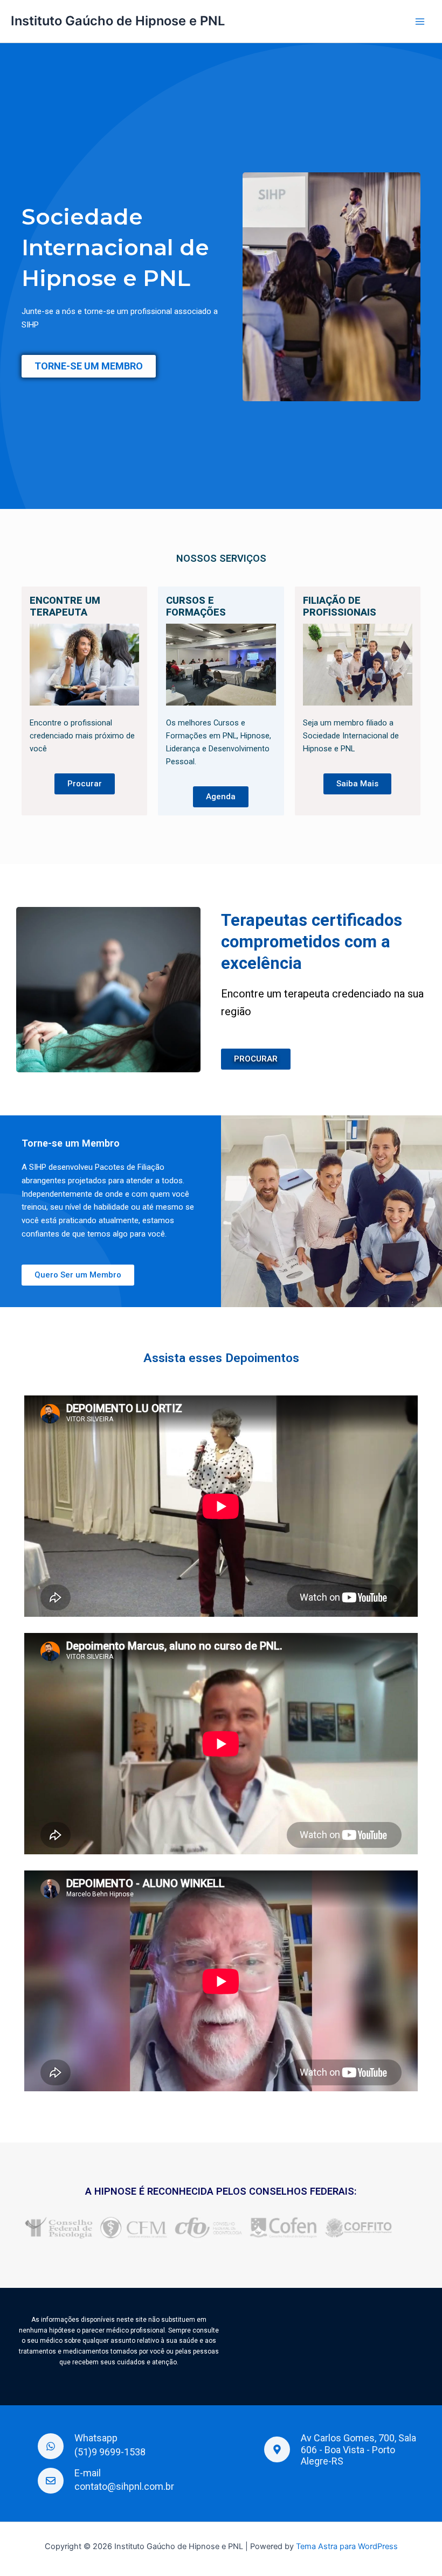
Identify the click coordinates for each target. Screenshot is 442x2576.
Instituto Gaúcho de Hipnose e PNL (118, 21)
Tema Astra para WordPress (347, 2546)
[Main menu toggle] (420, 22)
